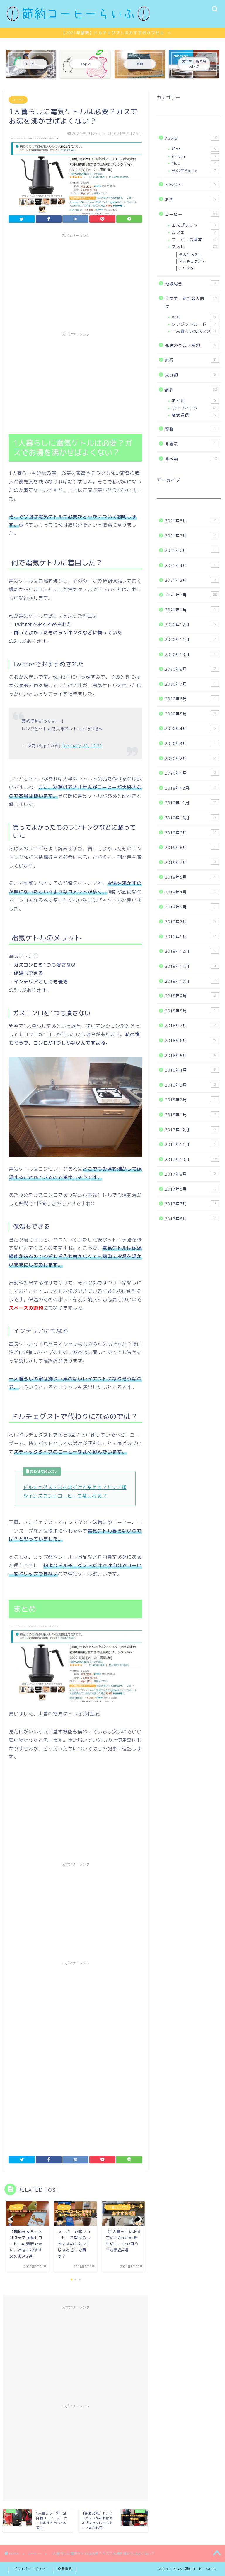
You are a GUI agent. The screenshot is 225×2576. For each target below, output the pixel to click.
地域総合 (190, 284)
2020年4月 (190, 728)
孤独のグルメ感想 (190, 345)
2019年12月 (190, 788)
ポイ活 (194, 401)
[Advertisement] (75, 282)
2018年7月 (190, 1025)
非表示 (190, 444)
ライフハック (194, 408)
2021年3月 (190, 580)
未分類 (190, 375)
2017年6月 (190, 1219)
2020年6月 (190, 699)
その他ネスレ (190, 255)
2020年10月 (190, 654)
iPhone (194, 156)
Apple (191, 138)
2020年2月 (190, 758)
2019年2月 (190, 922)
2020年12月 (190, 624)
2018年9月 (190, 996)
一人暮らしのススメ (194, 331)
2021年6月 (190, 550)
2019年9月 (190, 833)
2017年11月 (190, 1144)
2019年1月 (190, 937)
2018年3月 (190, 1085)
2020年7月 (190, 684)
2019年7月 (190, 862)
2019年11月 (190, 803)
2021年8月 (190, 521)
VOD (194, 317)
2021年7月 (190, 536)
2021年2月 (191, 595)
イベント (190, 184)
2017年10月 (191, 1159)
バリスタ (187, 268)
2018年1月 (190, 1115)
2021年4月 (190, 565)
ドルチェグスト (192, 261)
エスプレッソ (194, 225)
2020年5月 (190, 714)
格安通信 (194, 415)
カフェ (194, 232)
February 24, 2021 (82, 746)
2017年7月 (190, 1204)
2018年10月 (191, 981)
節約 (191, 390)
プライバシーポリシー (31, 2569)
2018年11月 (190, 966)
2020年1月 (190, 773)
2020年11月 (190, 639)
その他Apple (194, 170)
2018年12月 (190, 951)
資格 (190, 429)
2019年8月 (190, 847)
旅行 (190, 360)
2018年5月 (190, 1055)
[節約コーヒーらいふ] (78, 20)
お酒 (190, 199)
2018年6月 (190, 1040)
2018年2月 (190, 1100)
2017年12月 (190, 1130)
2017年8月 (190, 1189)
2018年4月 (190, 1070)
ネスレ (194, 246)
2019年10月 (190, 818)
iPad (194, 149)
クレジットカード (194, 324)
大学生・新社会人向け (191, 302)
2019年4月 (190, 892)
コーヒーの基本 (194, 239)
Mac (194, 163)
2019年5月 (190, 877)
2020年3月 (190, 743)
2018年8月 (190, 1011)
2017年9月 (190, 1174)
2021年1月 (190, 610)
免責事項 (65, 2569)
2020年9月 (190, 669)
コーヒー (18, 100)
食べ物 (191, 459)
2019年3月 (190, 907)
